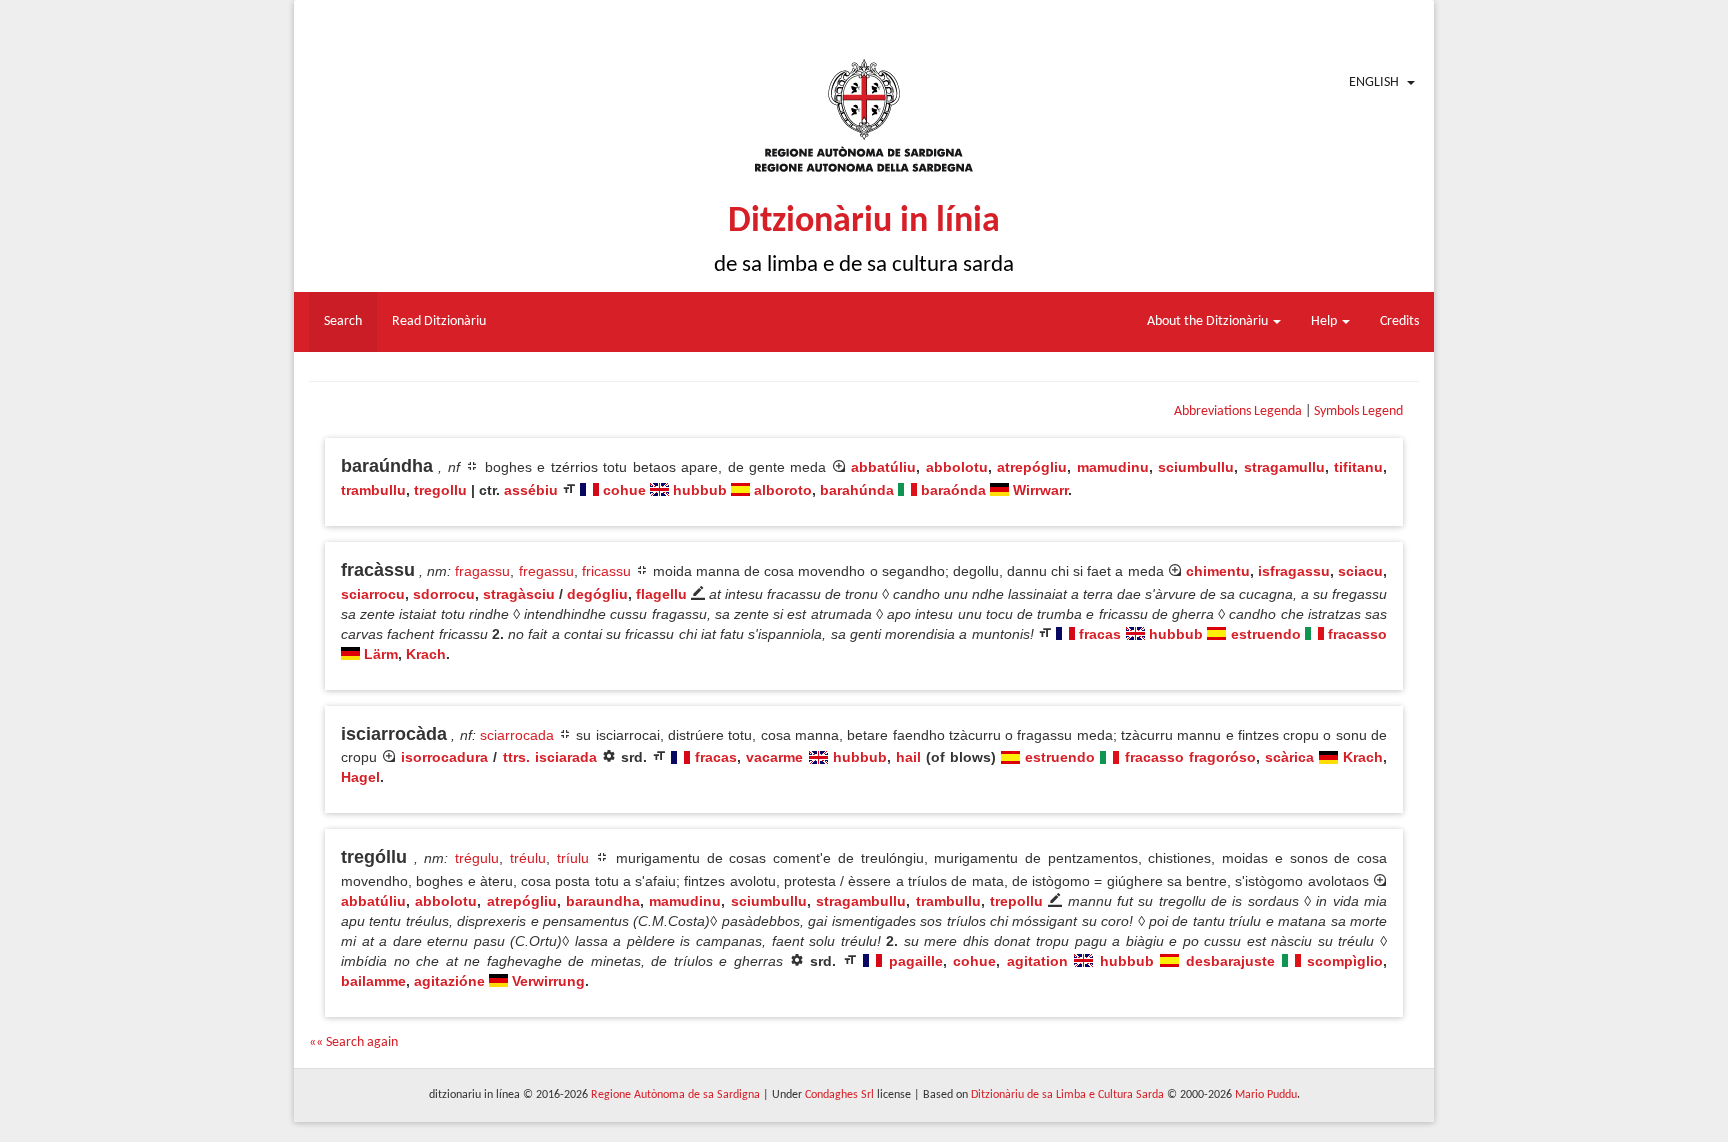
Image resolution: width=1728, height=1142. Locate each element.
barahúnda (857, 490)
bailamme (373, 981)
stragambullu (861, 901)
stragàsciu (519, 594)
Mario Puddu (1266, 1095)
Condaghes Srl (839, 1095)
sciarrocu (373, 594)
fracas (1100, 634)
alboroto (783, 490)
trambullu (373, 490)
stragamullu (1284, 467)
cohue (624, 490)
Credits (1399, 321)
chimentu (1218, 571)
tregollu (440, 490)
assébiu (531, 490)
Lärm (381, 654)
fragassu (482, 571)
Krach (426, 654)
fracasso (1357, 634)
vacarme (774, 757)
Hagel (360, 777)
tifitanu (1358, 467)
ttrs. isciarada (550, 757)
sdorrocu (444, 594)
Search (343, 321)
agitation (1037, 961)
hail (908, 757)
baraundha (603, 901)
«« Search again (353, 1042)
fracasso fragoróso (1190, 757)
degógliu (597, 594)
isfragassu (1294, 571)
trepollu (1016, 901)
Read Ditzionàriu (439, 321)
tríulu (573, 858)
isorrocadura (444, 757)
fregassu (546, 571)
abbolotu (957, 467)
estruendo (1266, 634)
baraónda (953, 490)
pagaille (916, 961)
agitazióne (449, 981)
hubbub (700, 490)
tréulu (528, 858)
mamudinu (1113, 467)
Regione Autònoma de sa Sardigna (675, 1095)
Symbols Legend (1358, 411)
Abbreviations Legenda (1238, 411)
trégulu (477, 858)
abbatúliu (883, 467)
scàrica (1289, 757)
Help (1325, 321)
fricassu (606, 571)
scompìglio (1345, 961)
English (1374, 82)
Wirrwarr (1040, 490)
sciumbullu (1196, 467)
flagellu (661, 594)
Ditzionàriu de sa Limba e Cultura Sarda (1067, 1095)
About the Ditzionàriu (1209, 321)
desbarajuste (1230, 961)
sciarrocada (517, 735)
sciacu (1360, 571)
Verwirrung (548, 981)
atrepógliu (1032, 467)
